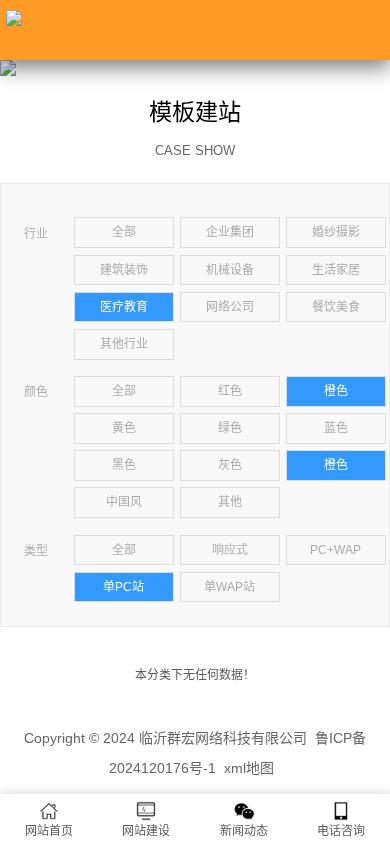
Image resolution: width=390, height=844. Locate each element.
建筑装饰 (124, 270)
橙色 (336, 391)
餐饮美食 (336, 307)
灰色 (230, 465)
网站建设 (146, 831)
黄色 (124, 428)
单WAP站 (229, 587)
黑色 (124, 465)
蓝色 (336, 428)
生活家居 (336, 270)
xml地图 (249, 768)
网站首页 (49, 831)
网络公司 (230, 307)
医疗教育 (124, 307)
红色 (230, 391)
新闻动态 (244, 831)
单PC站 (123, 587)
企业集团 (230, 232)
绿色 (230, 428)
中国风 (124, 502)
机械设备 (230, 270)
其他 (230, 502)
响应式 (230, 550)
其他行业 (124, 344)
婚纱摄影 (336, 232)
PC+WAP (335, 550)
